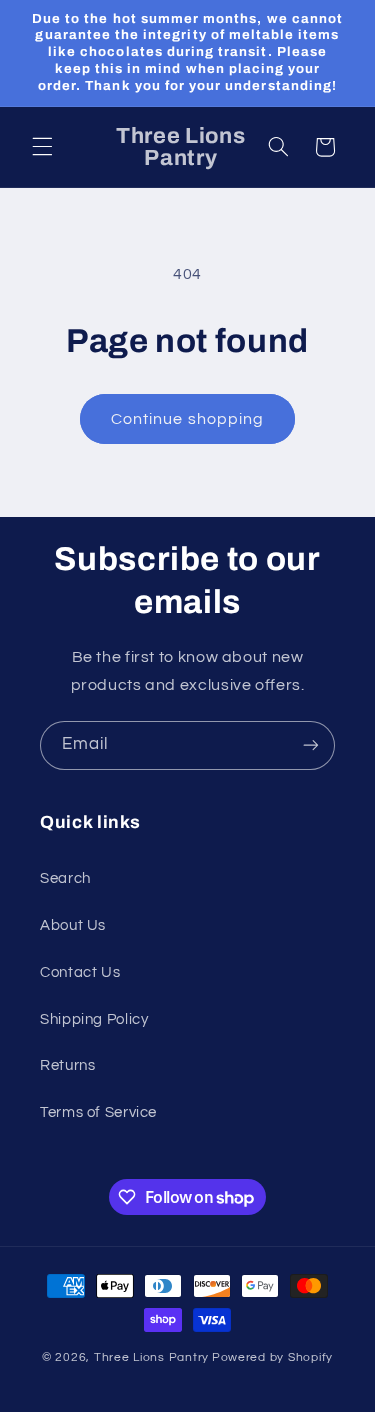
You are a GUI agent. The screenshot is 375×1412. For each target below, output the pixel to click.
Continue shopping (187, 419)
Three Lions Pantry (151, 1357)
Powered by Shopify (272, 1357)
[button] (42, 147)
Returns (67, 1065)
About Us (73, 925)
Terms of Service (98, 1112)
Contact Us (80, 972)
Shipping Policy (94, 1019)
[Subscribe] (311, 745)
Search (65, 878)
